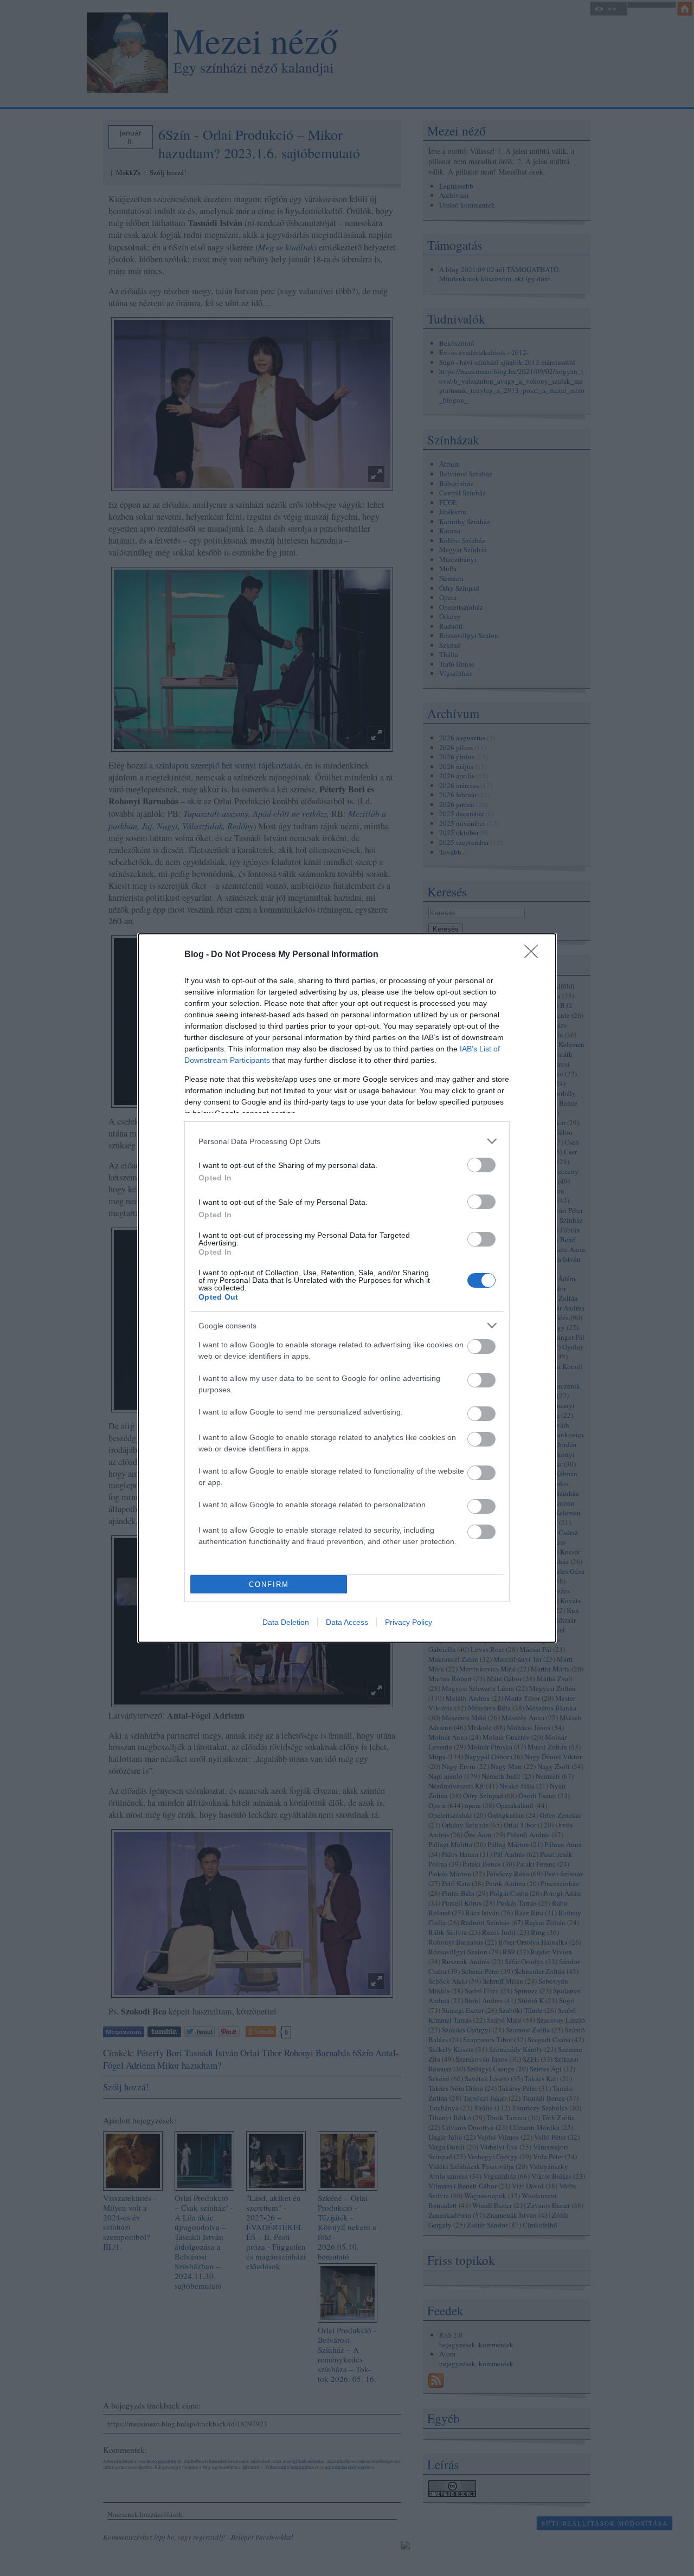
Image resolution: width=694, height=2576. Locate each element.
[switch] (481, 1165)
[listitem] (347, 1141)
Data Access (347, 1622)
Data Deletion (286, 1622)
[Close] (535, 955)
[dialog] (347, 1288)
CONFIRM (269, 1584)
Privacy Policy (409, 1622)
